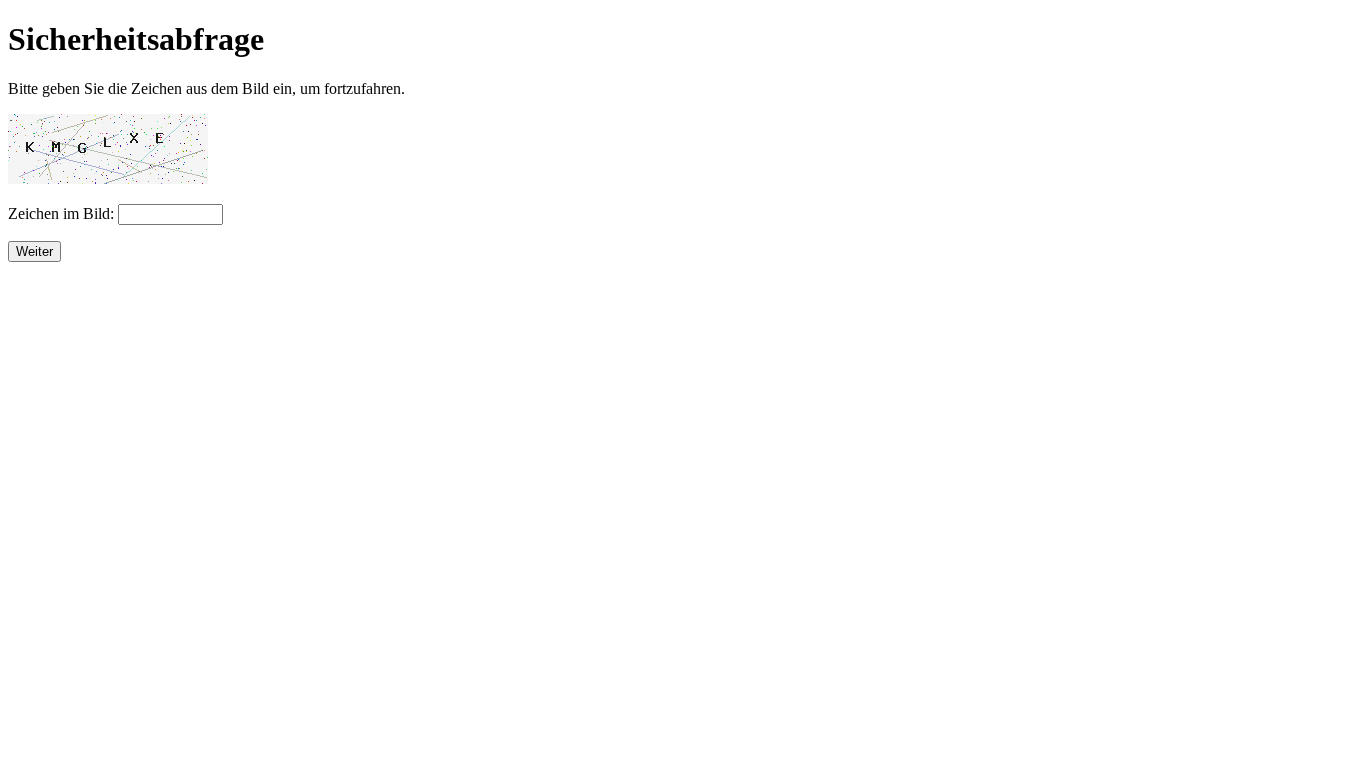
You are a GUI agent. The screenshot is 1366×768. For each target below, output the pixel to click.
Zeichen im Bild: (63, 213)
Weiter (34, 251)
